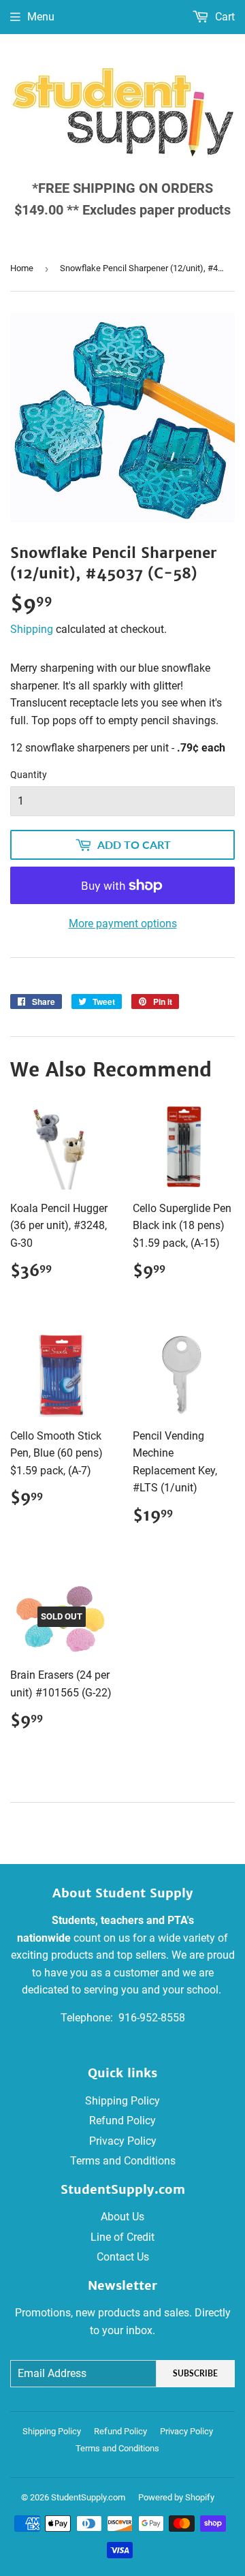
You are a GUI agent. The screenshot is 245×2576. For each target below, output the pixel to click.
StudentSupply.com (88, 2497)
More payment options (123, 924)
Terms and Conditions (123, 2161)
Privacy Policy (123, 2141)
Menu (41, 17)
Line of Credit (122, 2237)
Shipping (32, 629)
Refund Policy (122, 2121)
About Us (122, 2217)
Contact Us (123, 2257)
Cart (224, 17)
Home (22, 268)
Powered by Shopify (176, 2497)
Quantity (29, 775)
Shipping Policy (122, 2101)
